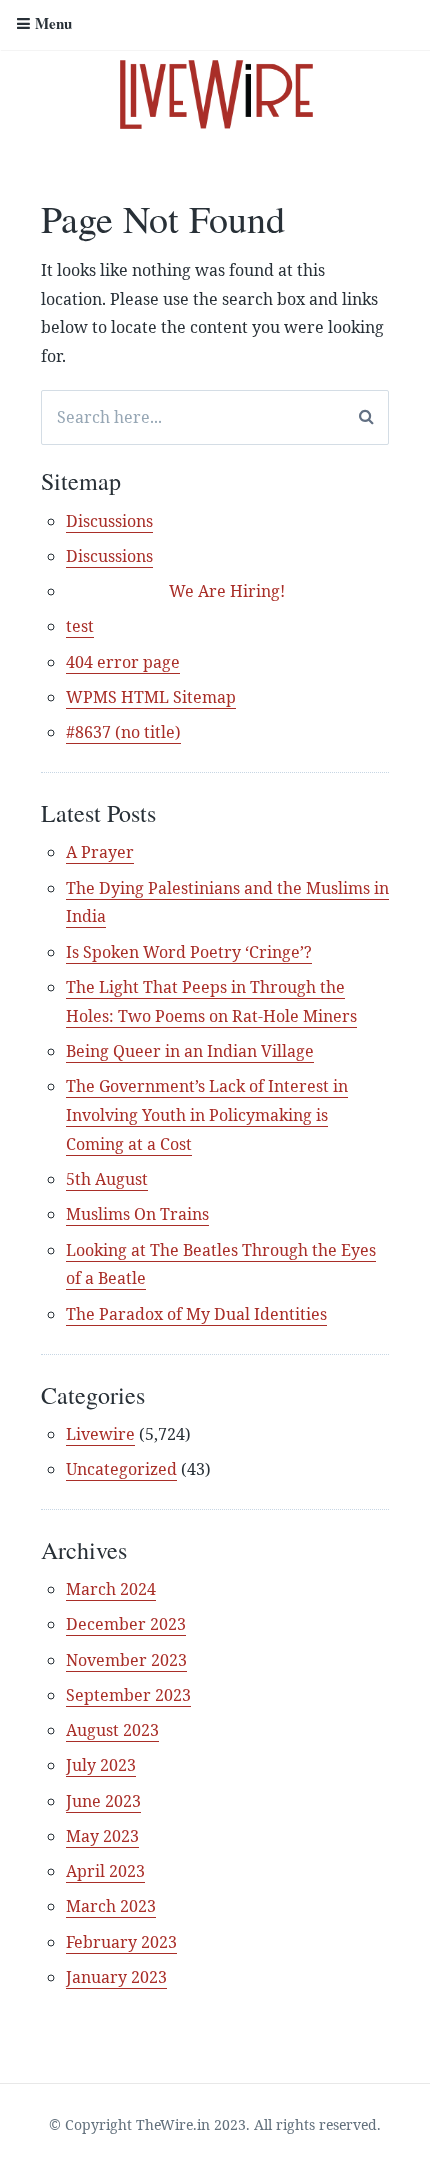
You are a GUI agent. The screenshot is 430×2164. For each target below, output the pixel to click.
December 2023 (126, 1624)
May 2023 (102, 1836)
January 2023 (116, 1977)
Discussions (109, 521)
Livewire (100, 1434)
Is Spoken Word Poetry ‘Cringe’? (189, 952)
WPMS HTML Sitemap (151, 697)
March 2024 (111, 1589)
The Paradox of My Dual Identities (196, 1314)
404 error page (123, 662)
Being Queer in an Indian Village (190, 1051)
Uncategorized (121, 1469)
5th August (107, 1179)
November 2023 (126, 1660)
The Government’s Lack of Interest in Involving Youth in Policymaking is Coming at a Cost (207, 1115)
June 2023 (103, 1801)
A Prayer (100, 852)
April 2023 (105, 1871)
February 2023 (121, 1942)
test (80, 626)
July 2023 (101, 1765)
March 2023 (111, 1906)
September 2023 (128, 1695)
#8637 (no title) (123, 732)
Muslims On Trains (137, 1214)
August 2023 (112, 1730)
